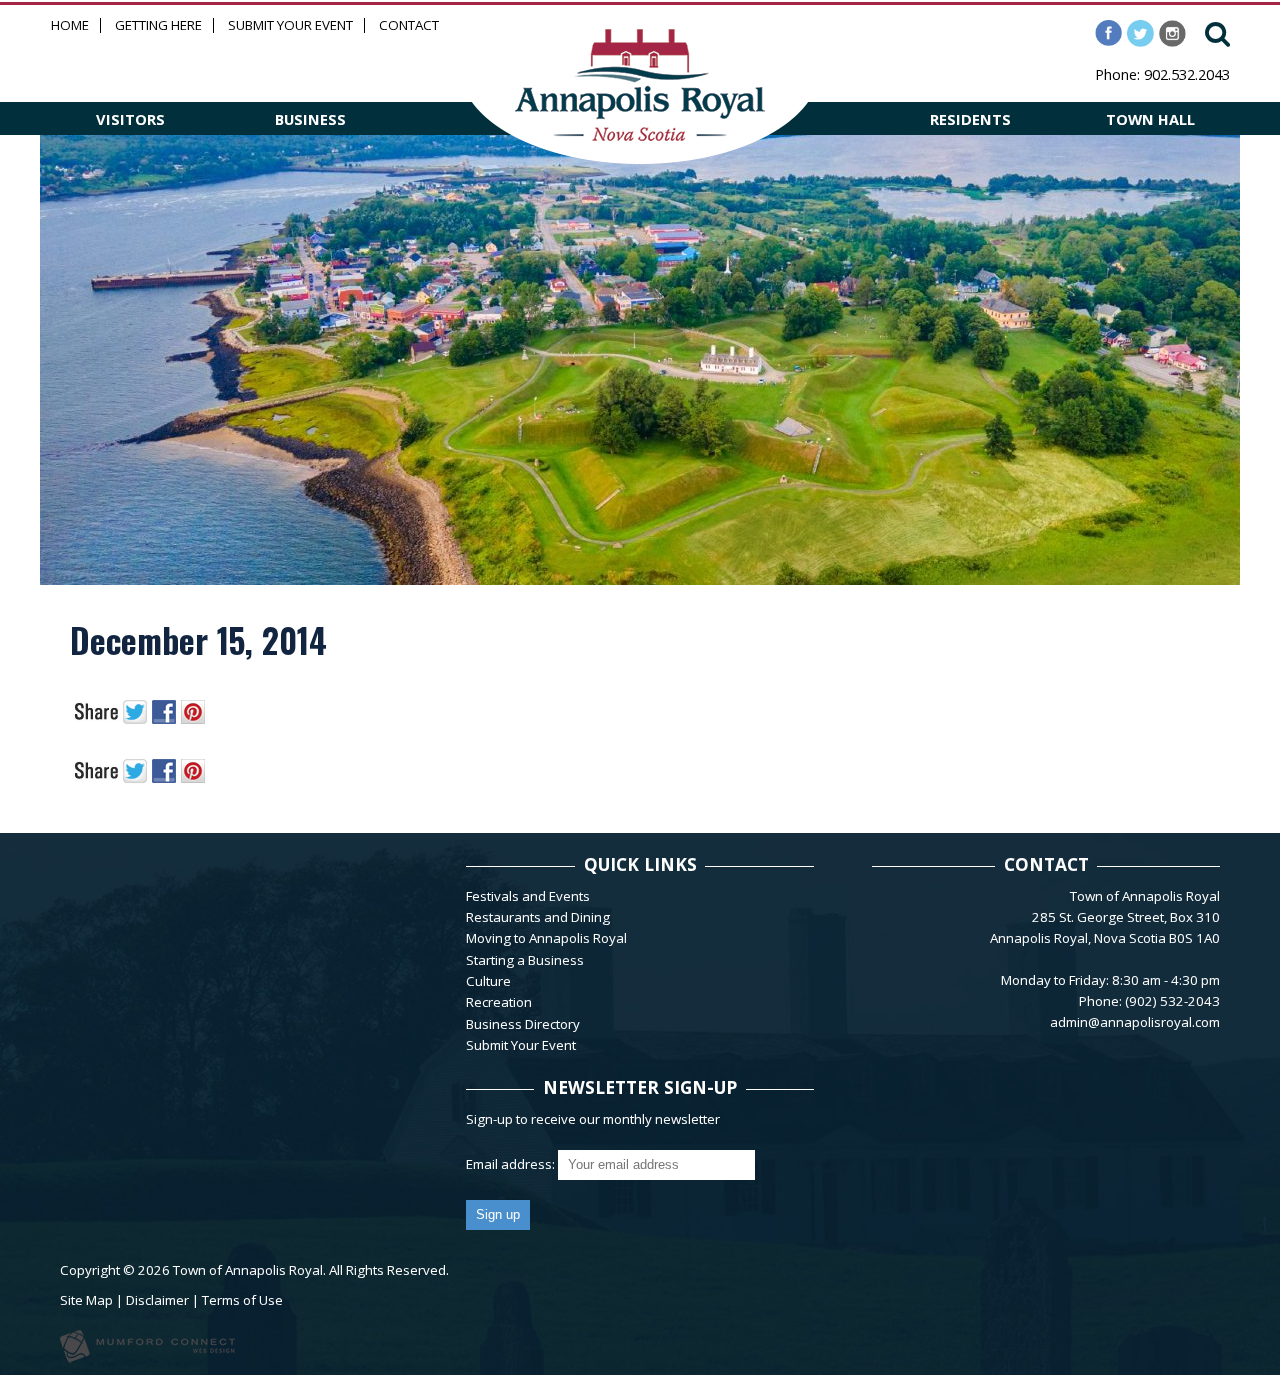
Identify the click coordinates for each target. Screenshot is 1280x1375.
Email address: (512, 1164)
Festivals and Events (528, 896)
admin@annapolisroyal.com (1135, 1022)
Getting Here (158, 25)
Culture (488, 981)
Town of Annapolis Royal (248, 1270)
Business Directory (523, 1024)
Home (70, 25)
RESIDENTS (970, 119)
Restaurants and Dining (538, 917)
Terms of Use (242, 1300)
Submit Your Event (290, 25)
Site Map (86, 1300)
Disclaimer (157, 1300)
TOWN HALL (1150, 119)
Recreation (499, 1002)
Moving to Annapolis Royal (546, 938)
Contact (409, 25)
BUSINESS (310, 119)
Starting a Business (525, 960)
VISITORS (130, 119)
